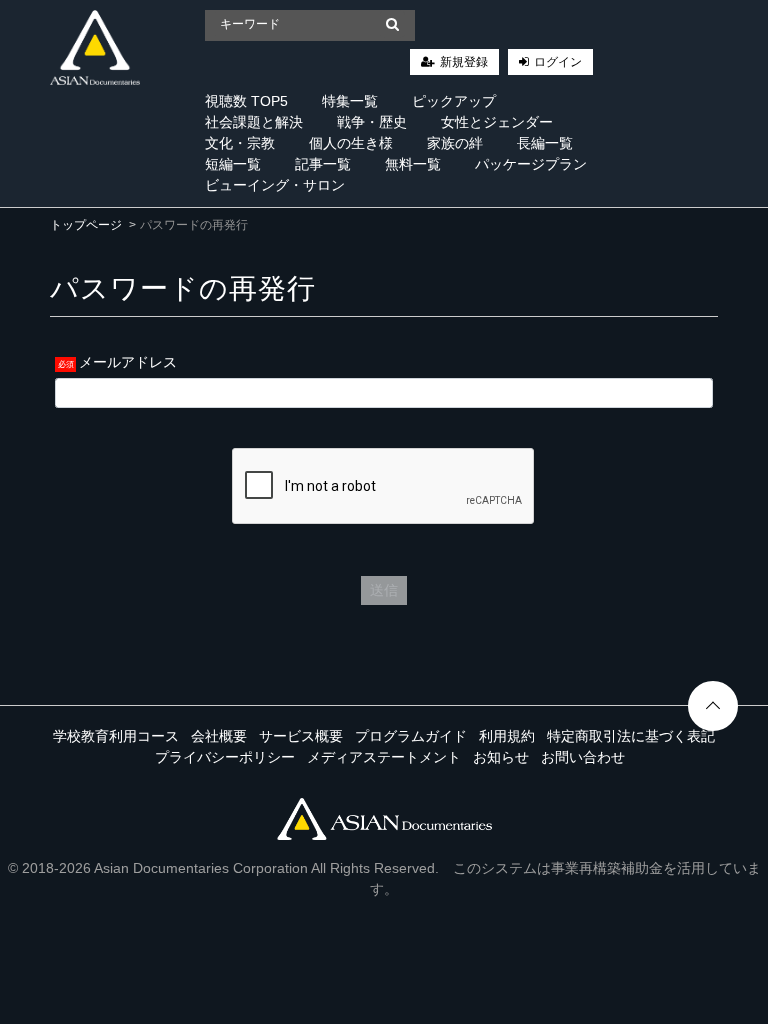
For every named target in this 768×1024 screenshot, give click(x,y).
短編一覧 (233, 164)
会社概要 (219, 736)
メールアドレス (128, 362)
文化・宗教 (240, 143)
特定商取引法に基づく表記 (631, 736)
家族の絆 (455, 143)
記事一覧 (323, 164)
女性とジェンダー (497, 122)
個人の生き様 (351, 143)
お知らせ (501, 757)
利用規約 (507, 736)
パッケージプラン (531, 164)
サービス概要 (301, 736)
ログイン (558, 62)
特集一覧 (350, 101)
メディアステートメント (384, 757)
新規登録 (464, 62)
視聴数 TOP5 (246, 101)
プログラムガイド (411, 736)
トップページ (86, 225)
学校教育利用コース (116, 736)
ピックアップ (454, 101)
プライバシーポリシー (225, 757)
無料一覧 (413, 164)
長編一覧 (545, 143)
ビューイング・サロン (275, 185)
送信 (384, 590)
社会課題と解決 (254, 122)
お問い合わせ (583, 757)
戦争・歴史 (372, 122)
